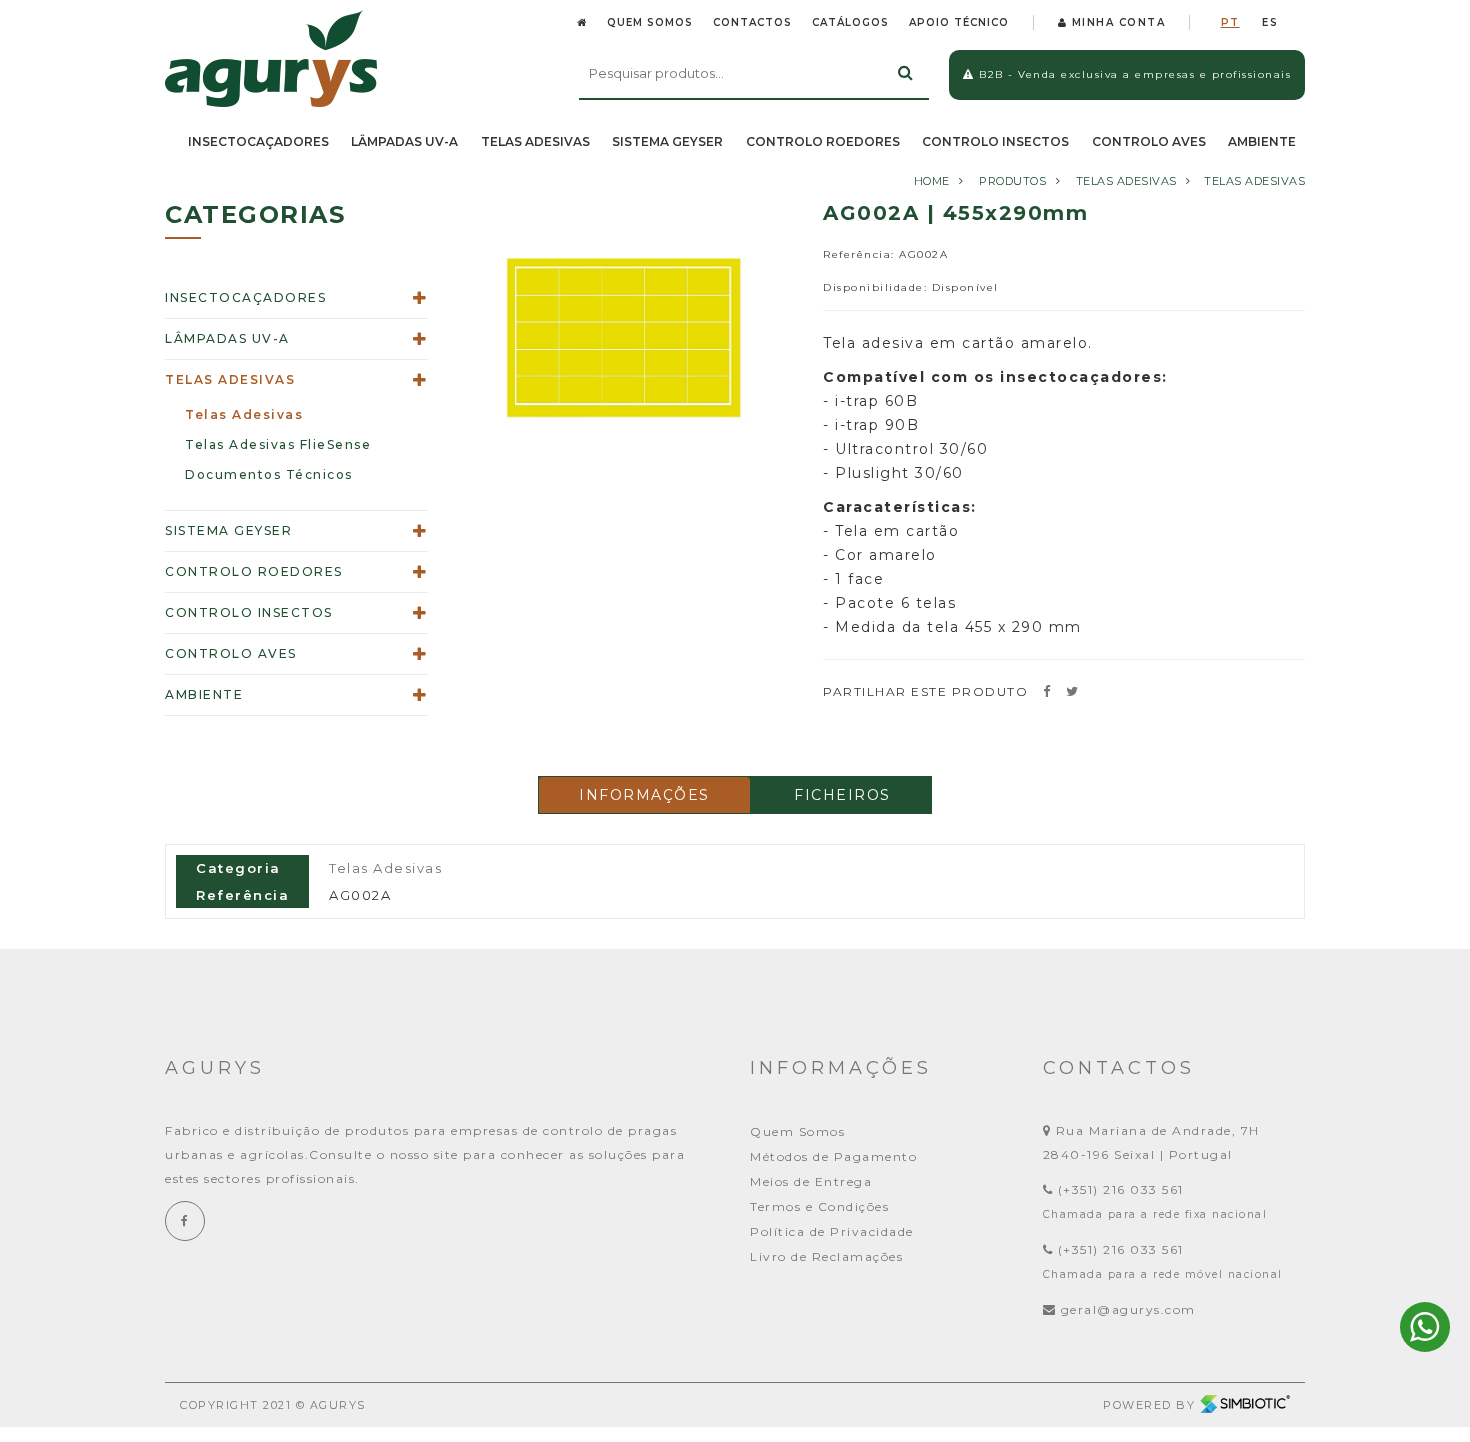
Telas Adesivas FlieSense (278, 444)
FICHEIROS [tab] (842, 795)
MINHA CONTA (1116, 22)
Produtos (1012, 181)
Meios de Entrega (811, 1181)
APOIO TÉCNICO (959, 22)
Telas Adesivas (1254, 181)
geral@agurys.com (1128, 1309)
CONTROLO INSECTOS (995, 141)
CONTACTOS (752, 22)
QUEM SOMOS (650, 22)
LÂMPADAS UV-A (404, 141)
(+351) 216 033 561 (1118, 1189)
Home (932, 181)
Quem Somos (797, 1131)
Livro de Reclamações (826, 1256)
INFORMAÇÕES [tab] (644, 795)
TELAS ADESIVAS (535, 141)
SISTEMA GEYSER (667, 141)
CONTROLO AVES (1149, 141)
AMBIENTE (1262, 141)
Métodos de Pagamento (833, 1156)
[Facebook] (185, 1221)
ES (1270, 22)
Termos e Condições (819, 1206)
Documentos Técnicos (269, 474)
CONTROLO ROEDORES (823, 141)
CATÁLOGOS (850, 22)
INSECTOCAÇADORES (258, 141)
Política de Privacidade (832, 1231)
